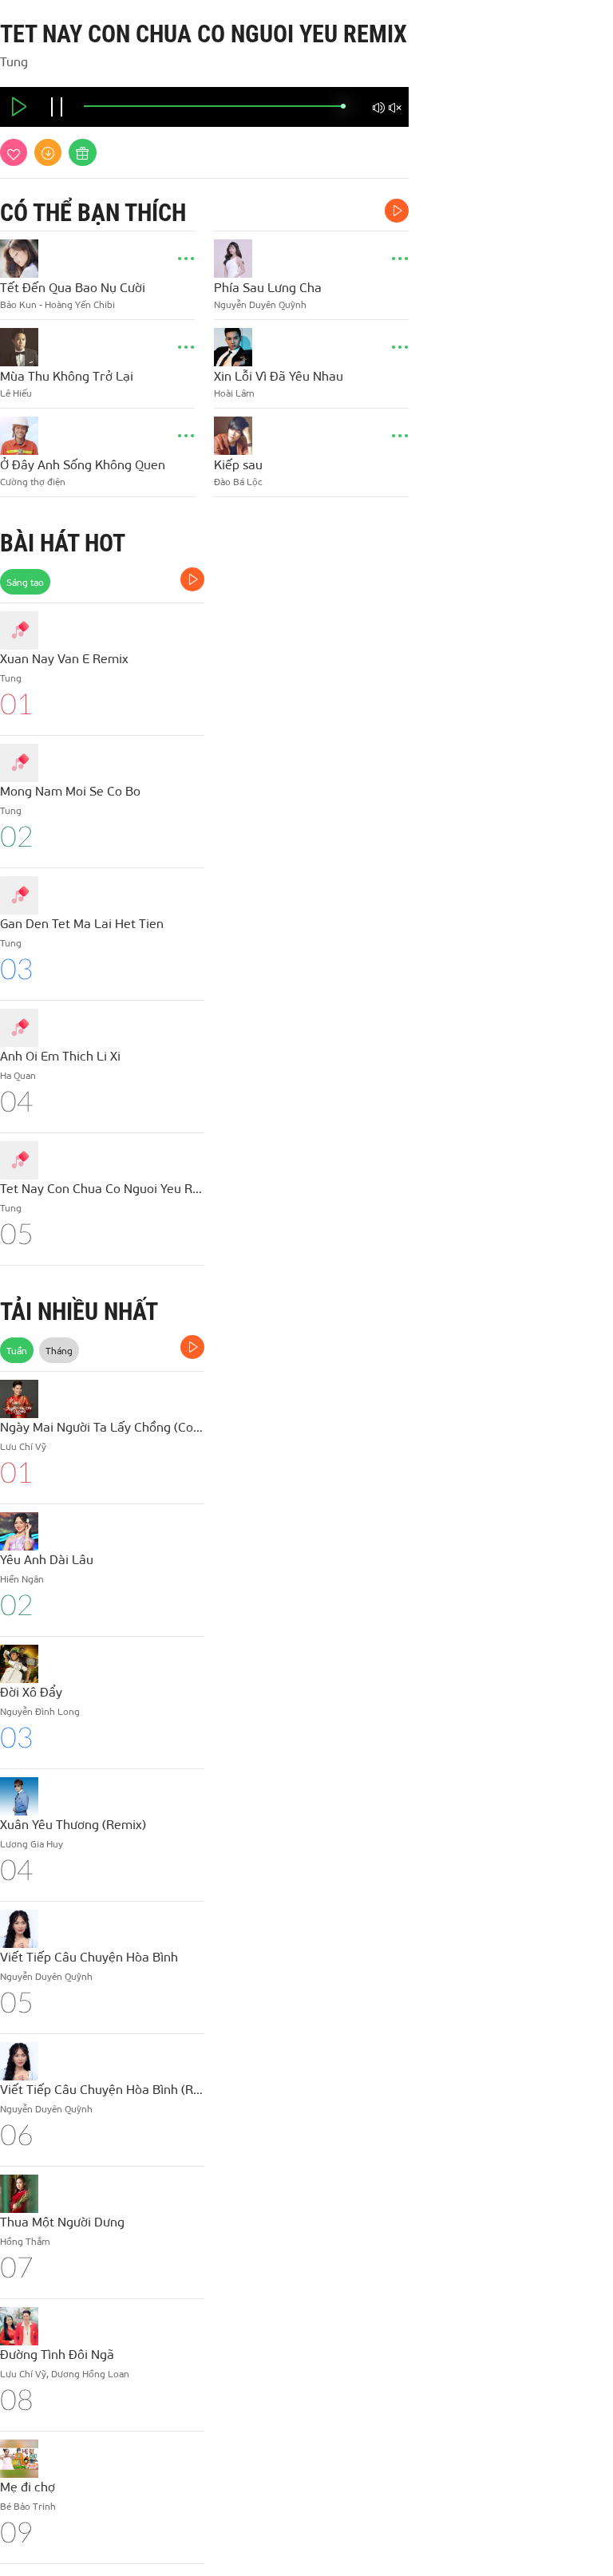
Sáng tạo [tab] (25, 582)
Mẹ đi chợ (28, 2486)
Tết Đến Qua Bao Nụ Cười (73, 287)
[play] (19, 109)
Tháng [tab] (59, 1350)
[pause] (57, 109)
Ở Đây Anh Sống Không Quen (83, 464)
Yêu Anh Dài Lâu (47, 1559)
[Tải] (48, 152)
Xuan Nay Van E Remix (64, 658)
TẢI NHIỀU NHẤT (79, 1312)
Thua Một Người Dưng (62, 2221)
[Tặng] (83, 152)
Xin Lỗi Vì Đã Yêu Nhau (279, 375)
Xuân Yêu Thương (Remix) (73, 1824)
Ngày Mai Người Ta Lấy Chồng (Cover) (102, 1426)
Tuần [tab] (17, 1350)
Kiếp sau (238, 464)
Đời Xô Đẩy (31, 1691)
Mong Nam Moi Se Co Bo (70, 790)
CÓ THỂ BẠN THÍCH (93, 213)
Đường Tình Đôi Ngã (57, 2354)
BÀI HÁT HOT (63, 543)
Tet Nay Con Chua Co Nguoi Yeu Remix (102, 1188)
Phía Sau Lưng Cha (268, 287)
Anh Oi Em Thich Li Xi (60, 1055)
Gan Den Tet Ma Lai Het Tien (82, 923)
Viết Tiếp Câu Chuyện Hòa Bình (89, 1956)
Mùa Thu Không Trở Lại (67, 375)
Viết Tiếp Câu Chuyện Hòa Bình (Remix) (102, 2089)
